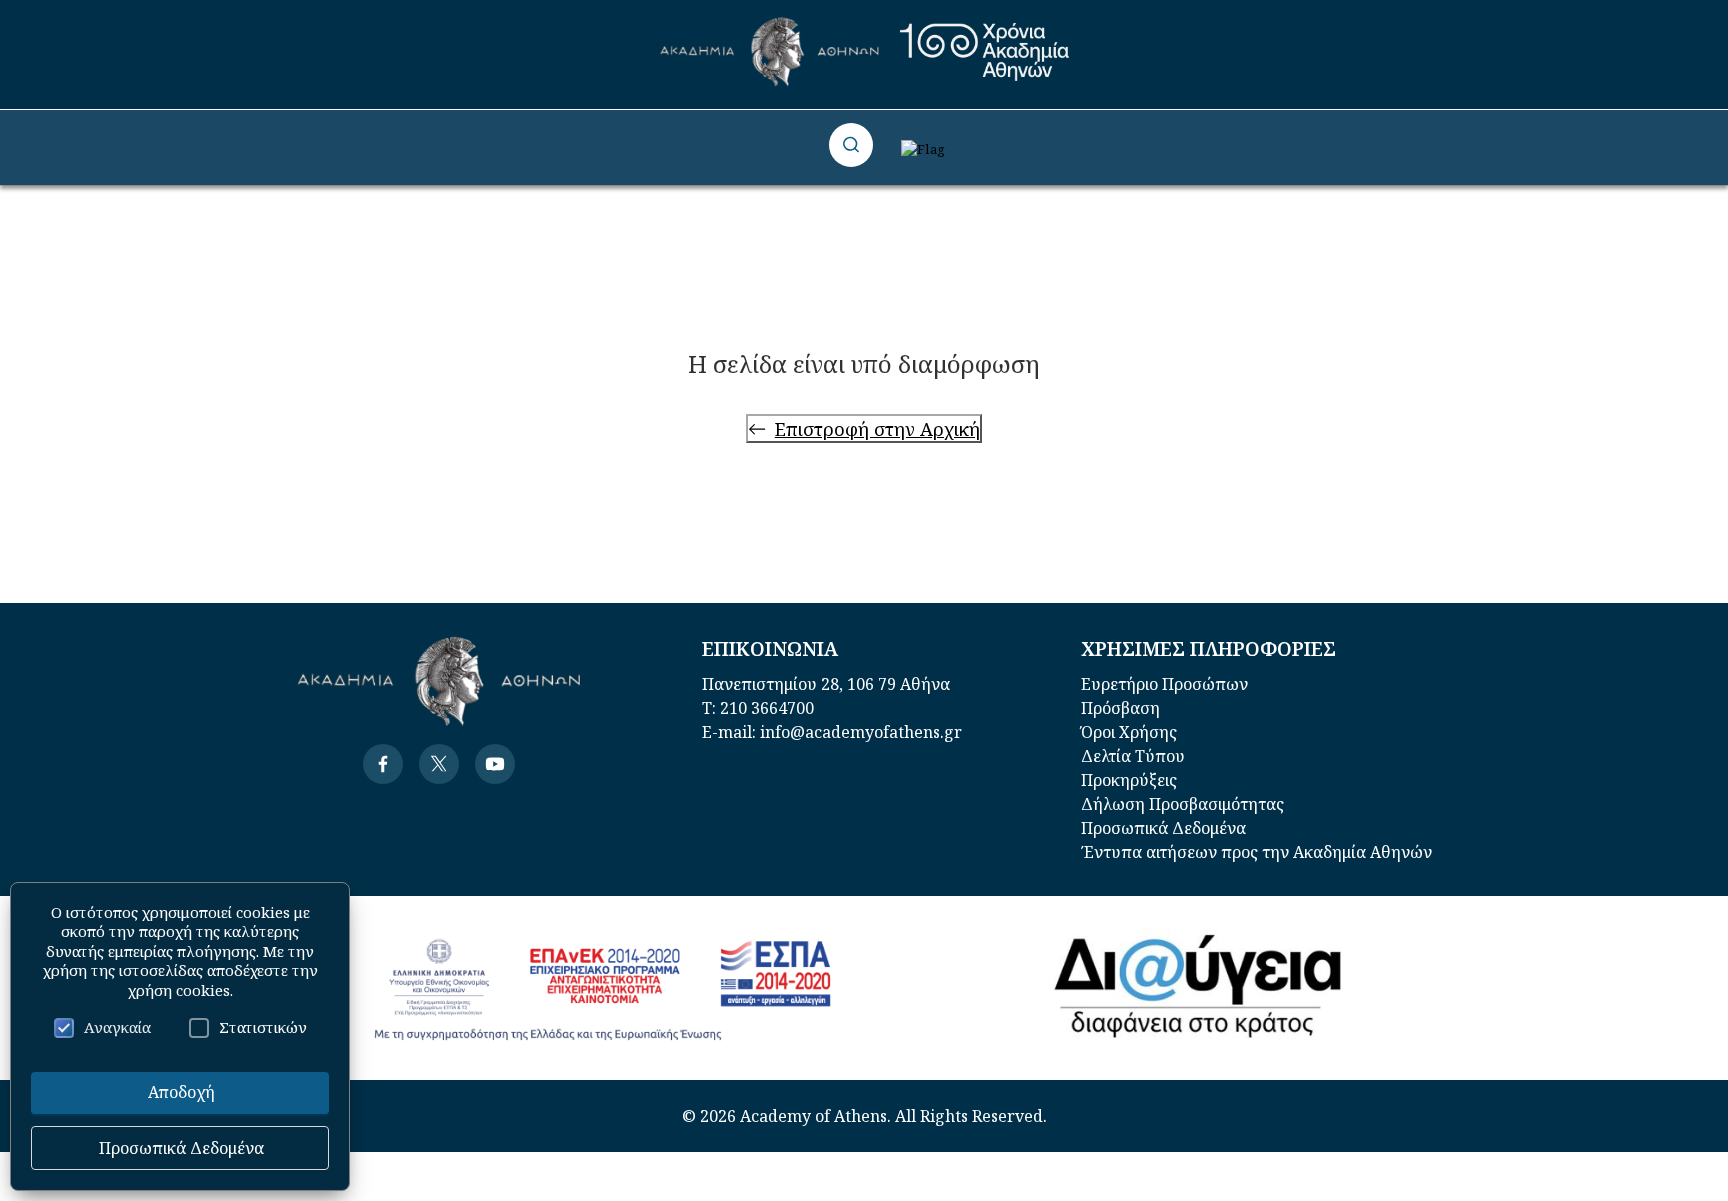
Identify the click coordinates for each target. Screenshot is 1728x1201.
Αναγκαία (117, 1027)
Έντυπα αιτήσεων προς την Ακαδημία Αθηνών (1256, 852)
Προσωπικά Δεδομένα (1163, 828)
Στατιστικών (263, 1027)
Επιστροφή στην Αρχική (877, 428)
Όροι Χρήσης (1129, 732)
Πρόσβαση (1120, 708)
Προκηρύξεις (1129, 780)
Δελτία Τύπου (1133, 756)
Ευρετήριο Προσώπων (1164, 684)
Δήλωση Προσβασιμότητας (1182, 804)
